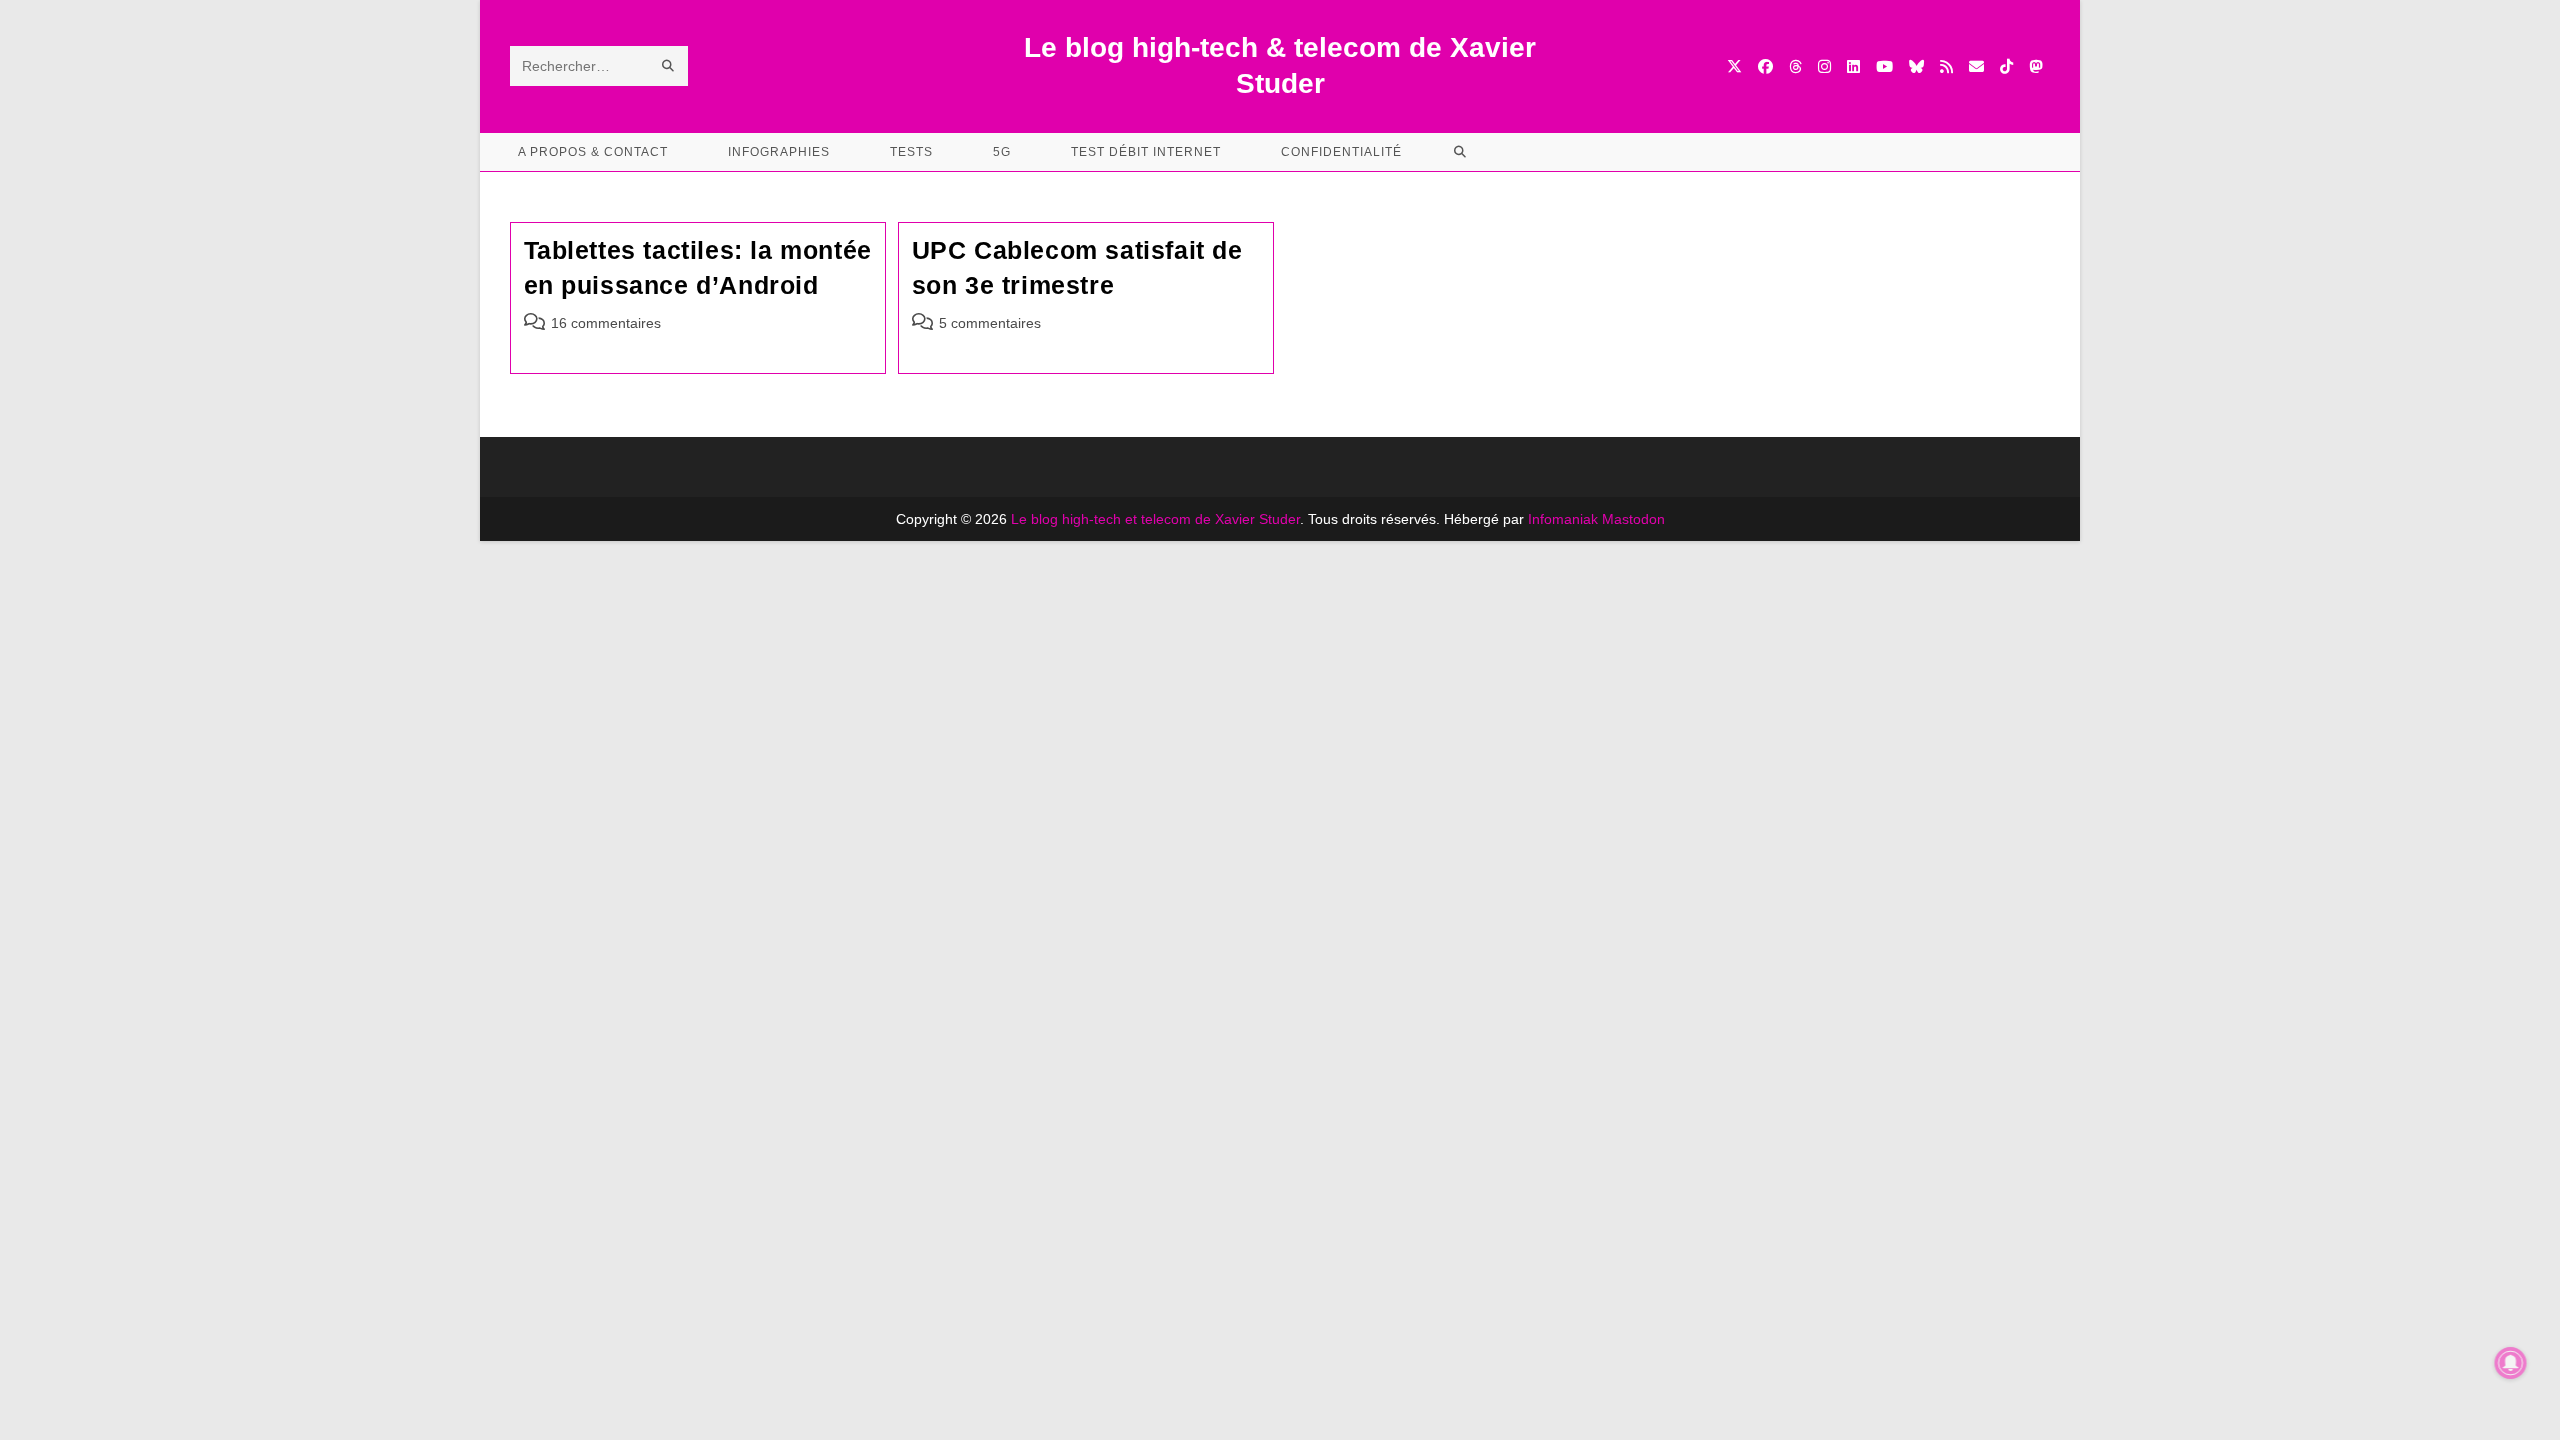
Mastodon (1633, 519)
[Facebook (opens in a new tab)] (1765, 66)
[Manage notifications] (2511, 1363)
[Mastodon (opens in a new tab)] (2035, 66)
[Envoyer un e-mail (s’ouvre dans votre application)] (1976, 66)
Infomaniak (1563, 519)
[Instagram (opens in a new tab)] (1824, 66)
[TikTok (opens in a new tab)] (2006, 66)
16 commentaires (606, 323)
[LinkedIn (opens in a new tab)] (1853, 66)
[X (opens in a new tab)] (1734, 66)
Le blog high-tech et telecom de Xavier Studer (1155, 519)
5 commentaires (990, 323)
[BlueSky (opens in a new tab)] (1916, 66)
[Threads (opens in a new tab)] (1795, 66)
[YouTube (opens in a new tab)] (1884, 66)
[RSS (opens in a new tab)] (1946, 66)
